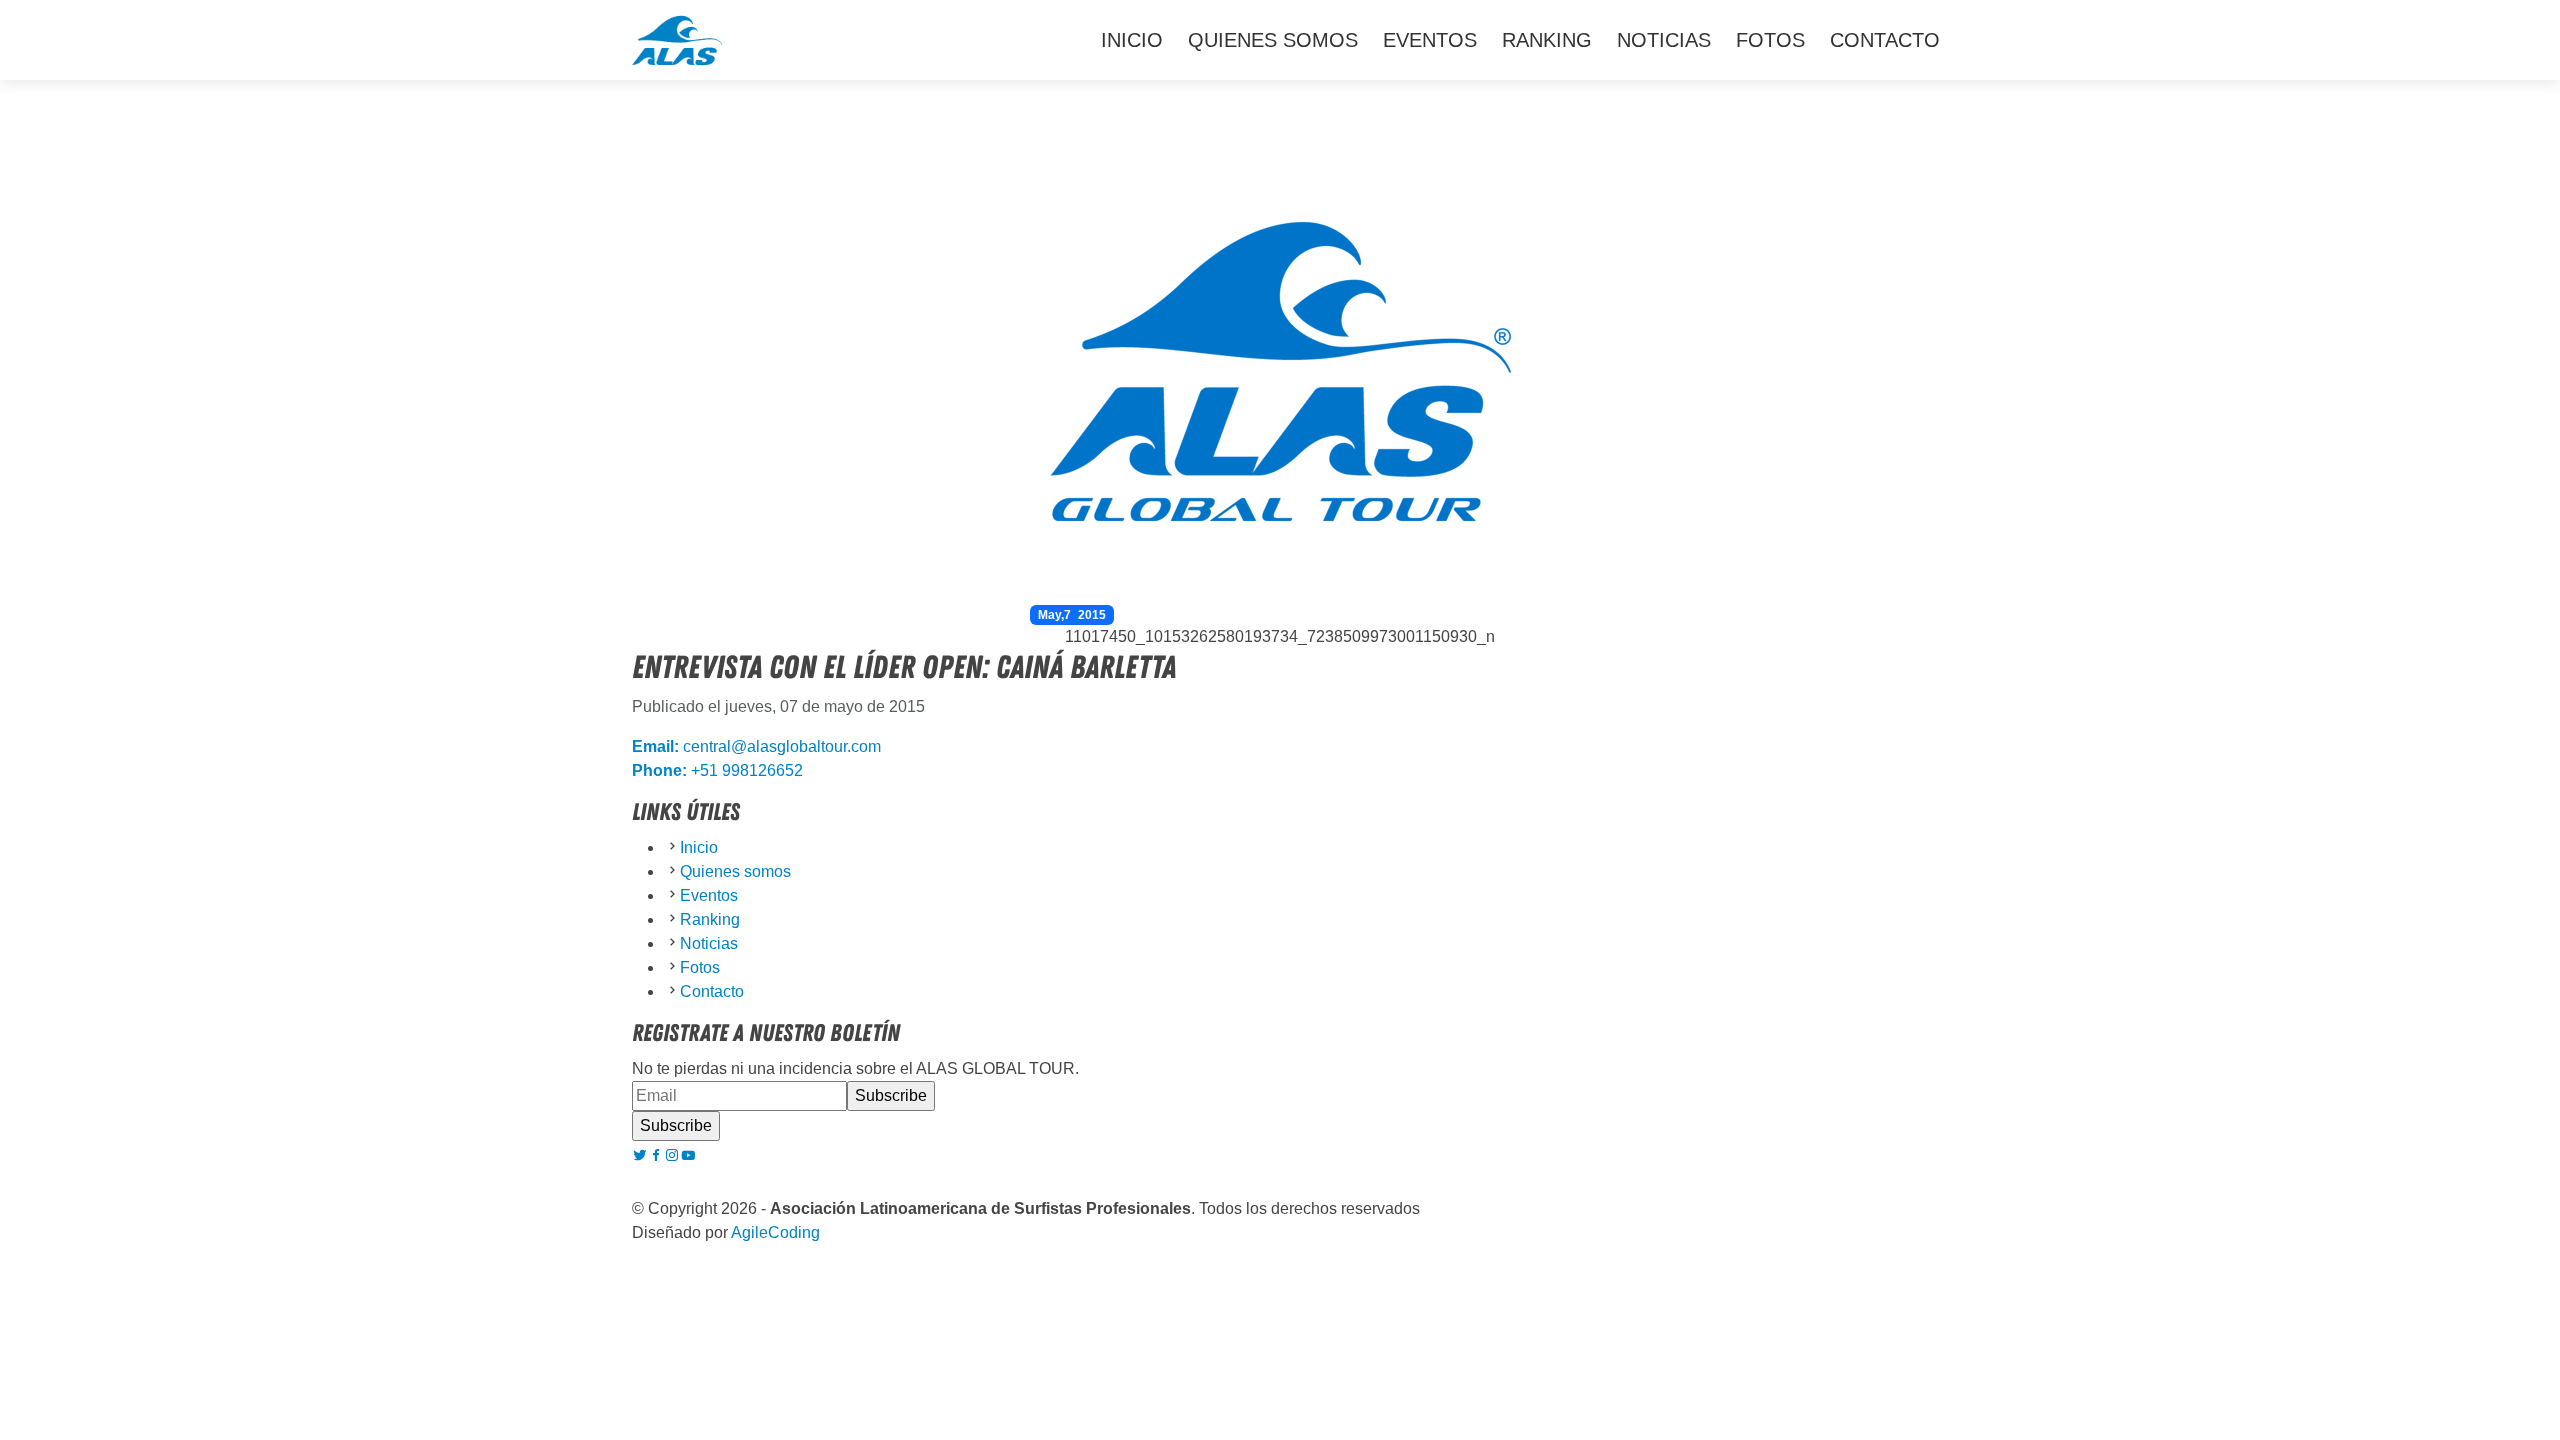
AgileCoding (775, 1232)
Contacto (1885, 40)
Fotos (1770, 40)
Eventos (1430, 40)
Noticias (1664, 40)
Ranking (1547, 40)
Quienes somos (1273, 40)
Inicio (1132, 40)
